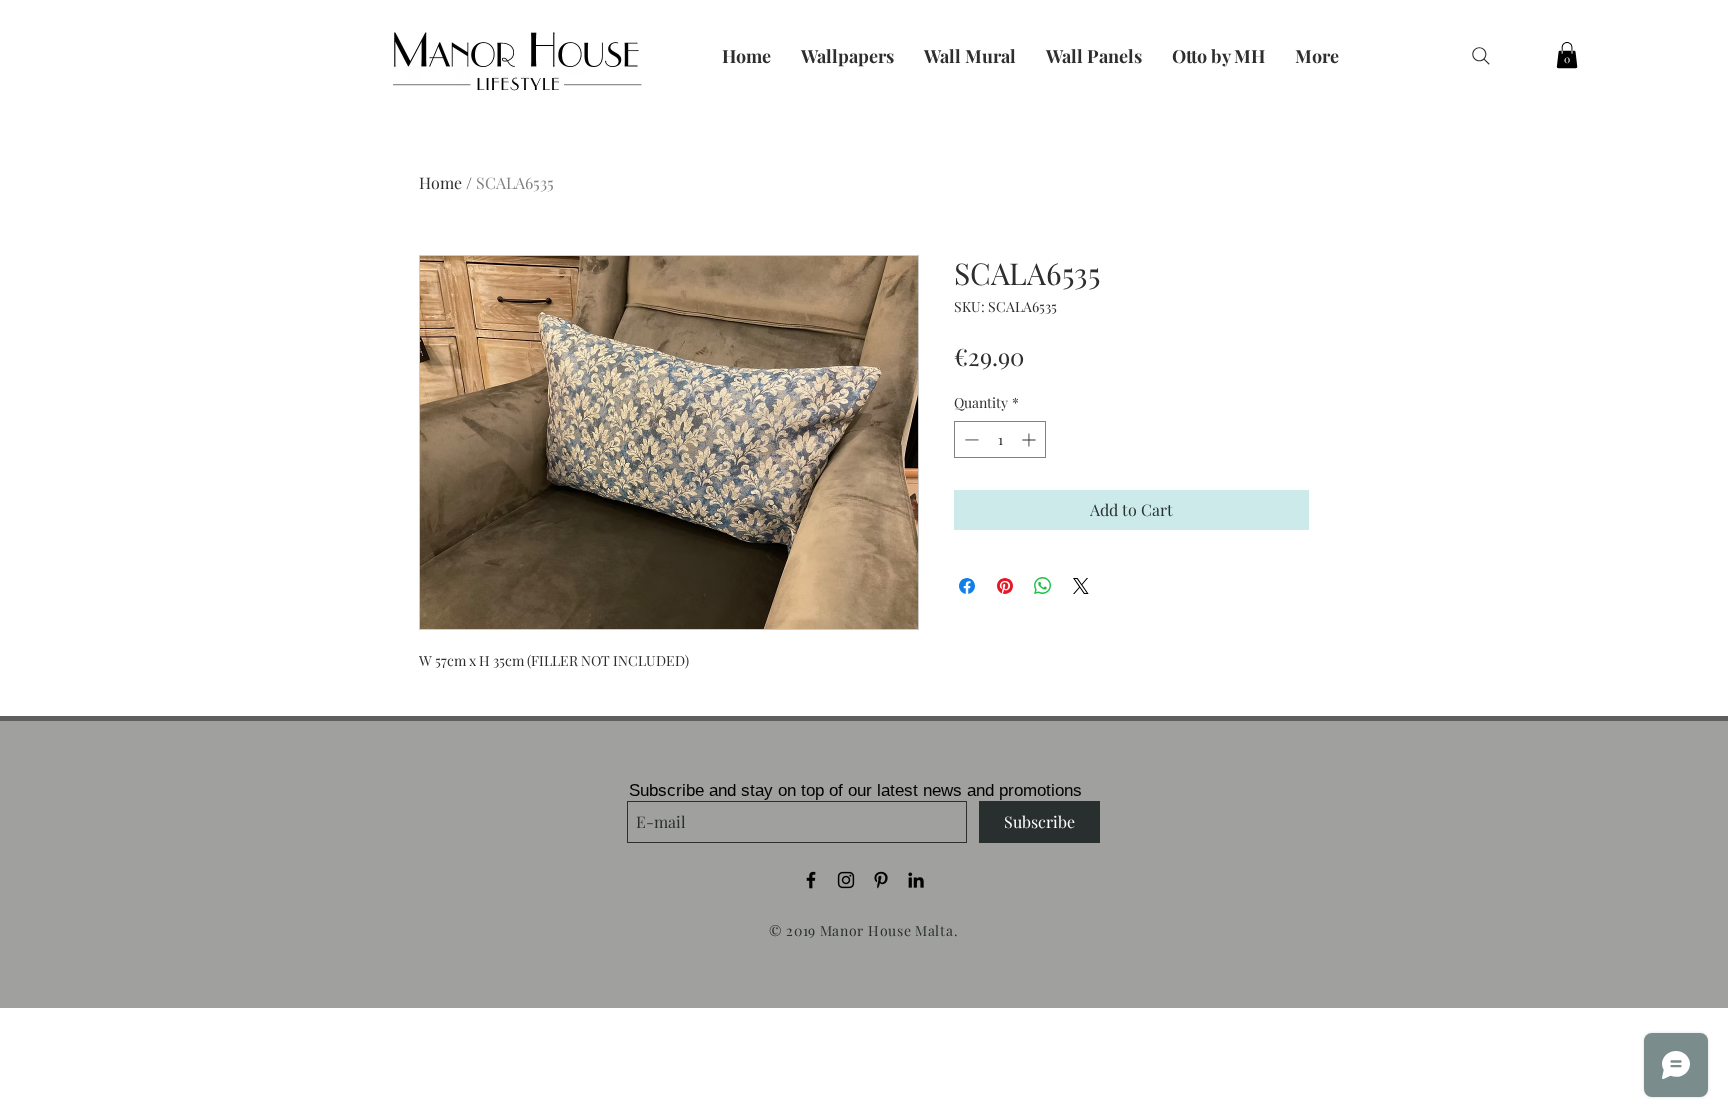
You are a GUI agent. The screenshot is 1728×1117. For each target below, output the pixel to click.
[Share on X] (1081, 586)
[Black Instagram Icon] (846, 880)
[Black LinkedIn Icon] (916, 880)
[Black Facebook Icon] (811, 880)
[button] (1567, 55)
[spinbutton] (1000, 439)
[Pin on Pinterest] (1005, 586)
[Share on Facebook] (967, 586)
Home (440, 182)
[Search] (1481, 56)
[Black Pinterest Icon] (881, 880)
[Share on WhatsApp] (1043, 586)
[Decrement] (969, 439)
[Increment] (1030, 439)
